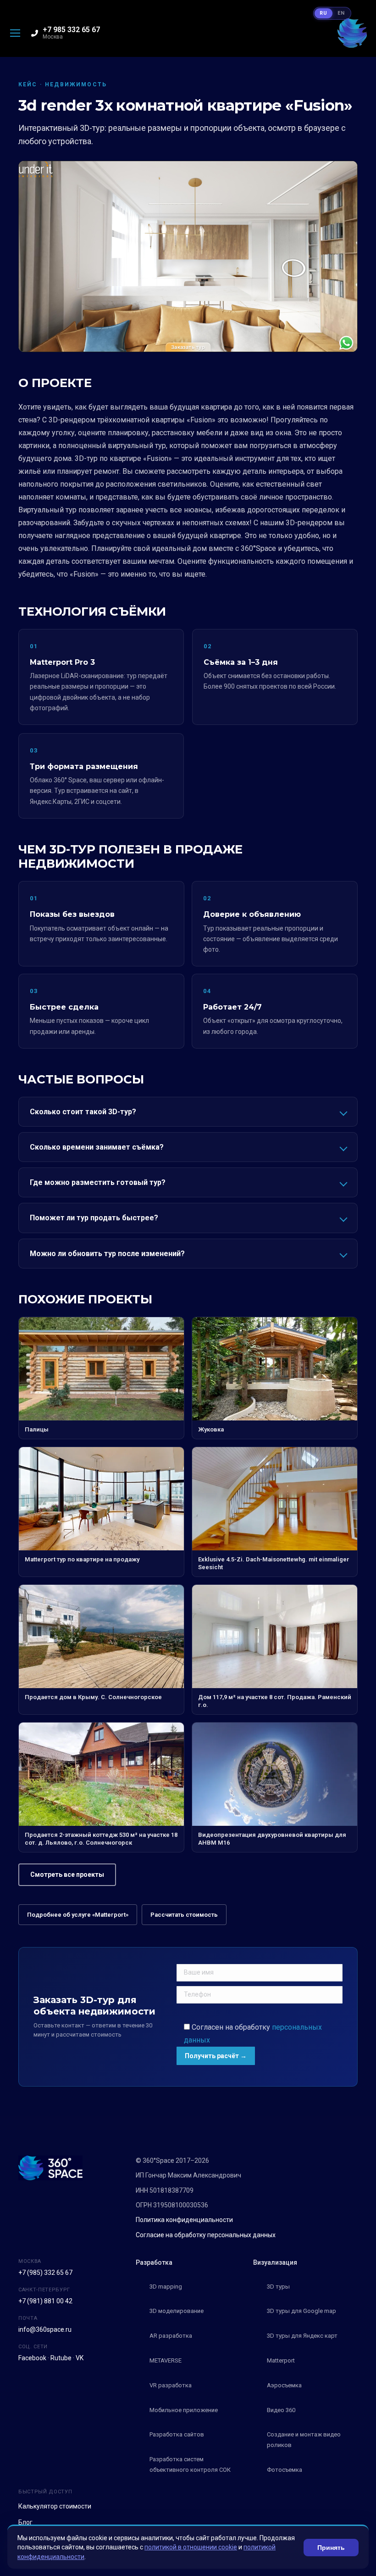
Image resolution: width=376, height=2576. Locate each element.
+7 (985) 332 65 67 (45, 2273)
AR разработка (171, 2336)
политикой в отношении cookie (191, 2547)
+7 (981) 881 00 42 (45, 2301)
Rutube (61, 2358)
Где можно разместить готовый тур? (98, 1182)
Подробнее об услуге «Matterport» (78, 1915)
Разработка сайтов (177, 2434)
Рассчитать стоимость (184, 1915)
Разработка (154, 2262)
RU (323, 13)
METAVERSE (166, 2360)
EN (341, 13)
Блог (25, 2522)
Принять (331, 2548)
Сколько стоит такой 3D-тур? (83, 1112)
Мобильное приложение (184, 2410)
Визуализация (275, 2262)
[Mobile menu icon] (15, 33)
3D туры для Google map (301, 2311)
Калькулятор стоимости (55, 2506)
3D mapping (166, 2287)
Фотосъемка (285, 2470)
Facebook (32, 2358)
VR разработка (171, 2385)
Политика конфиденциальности (184, 2220)
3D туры (278, 2287)
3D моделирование (177, 2311)
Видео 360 (281, 2410)
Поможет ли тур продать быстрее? (94, 1218)
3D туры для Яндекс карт (302, 2336)
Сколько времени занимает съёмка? (97, 1147)
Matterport (281, 2360)
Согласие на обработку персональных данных (206, 2235)
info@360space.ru (45, 2329)
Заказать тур (188, 347)
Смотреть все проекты (67, 1874)
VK (80, 2358)
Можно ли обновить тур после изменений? (107, 1254)
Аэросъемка (284, 2385)
